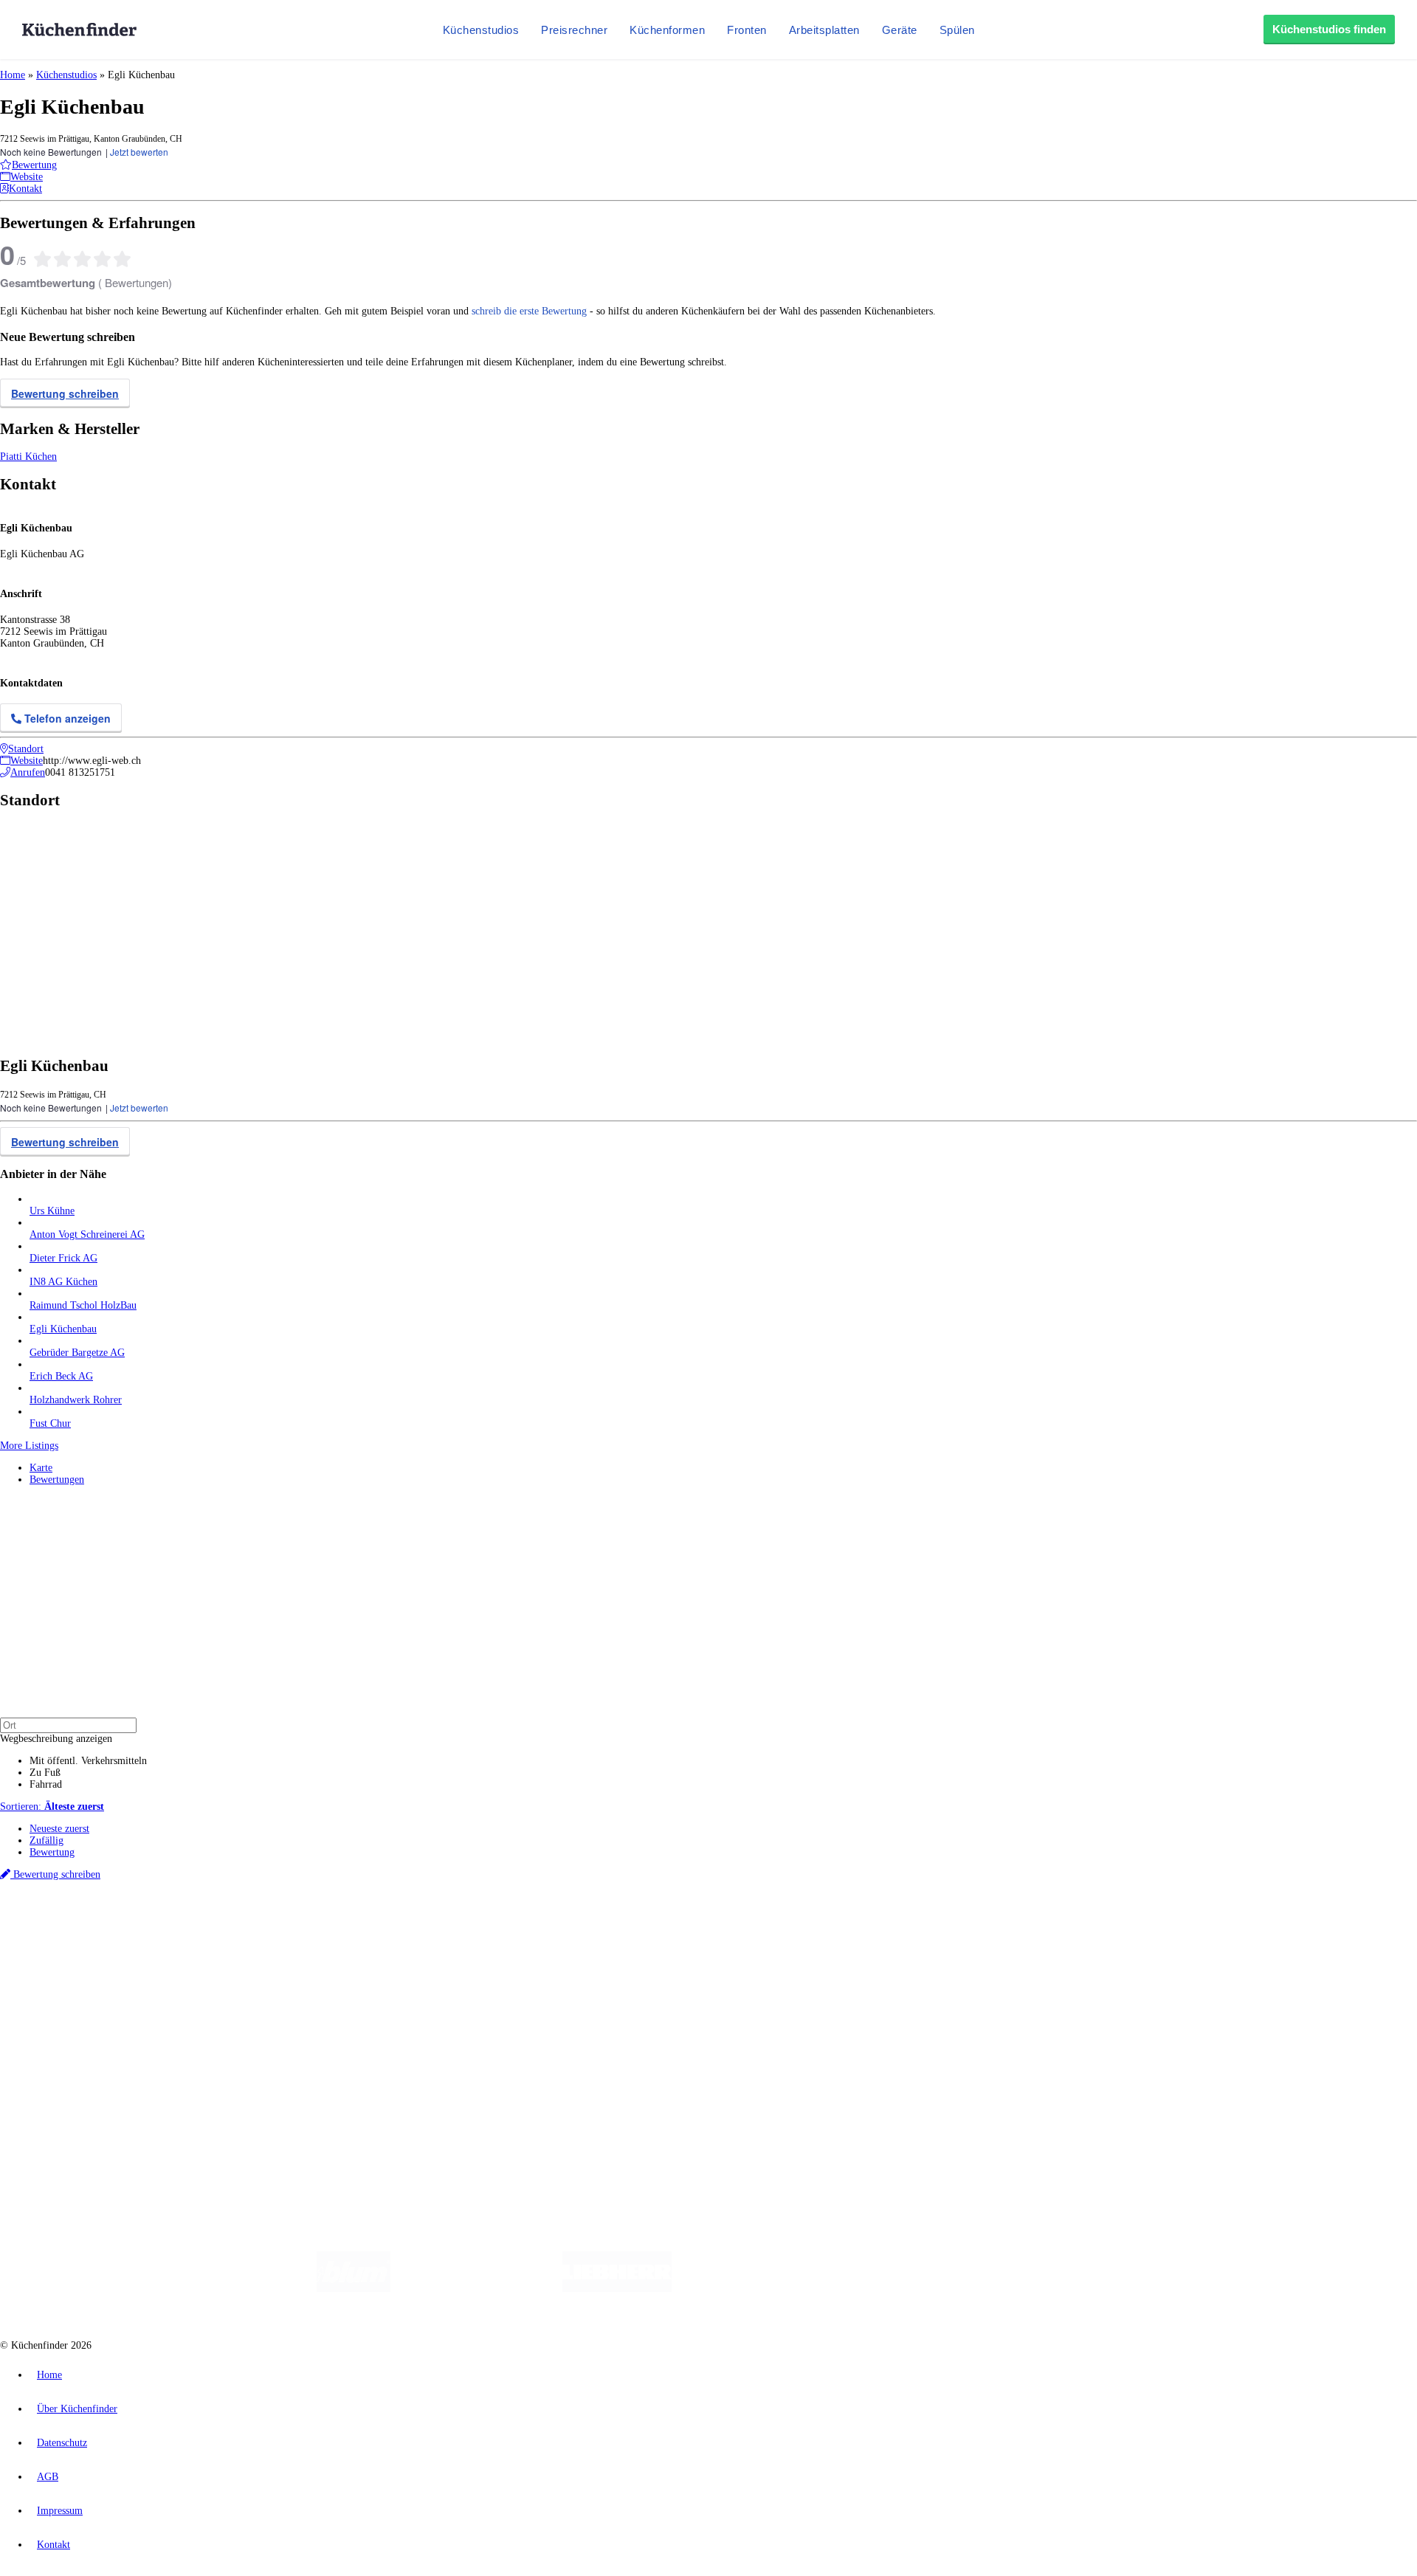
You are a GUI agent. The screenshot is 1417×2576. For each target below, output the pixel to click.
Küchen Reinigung (68, 1976)
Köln (398, 1926)
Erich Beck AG (61, 1376)
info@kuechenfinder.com (267, 2113)
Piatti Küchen (28, 457)
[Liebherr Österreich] (617, 2289)
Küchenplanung (62, 1964)
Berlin (97, 1926)
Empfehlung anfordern (77, 1914)
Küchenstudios (481, 30)
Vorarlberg (206, 1926)
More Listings (29, 1446)
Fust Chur (50, 1423)
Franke (457, 1926)
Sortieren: (52, 1807)
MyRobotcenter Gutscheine (458, 1938)
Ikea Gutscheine (101, 1938)
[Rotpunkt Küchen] (967, 2289)
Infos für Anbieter (67, 2050)
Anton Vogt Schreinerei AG (87, 1234)
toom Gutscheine (314, 1938)
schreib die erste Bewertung (529, 311)
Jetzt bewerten (139, 152)
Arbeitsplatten (824, 30)
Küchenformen (667, 30)
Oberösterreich (255, 1926)
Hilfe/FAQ (52, 2012)
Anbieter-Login (72, 2086)
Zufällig (46, 1840)
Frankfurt (368, 1926)
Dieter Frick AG (63, 1258)
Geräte (900, 30)
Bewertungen (57, 1480)
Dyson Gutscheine (247, 1938)
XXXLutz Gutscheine (172, 1938)
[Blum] (354, 2289)
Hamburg (129, 1926)
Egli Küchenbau (63, 1329)
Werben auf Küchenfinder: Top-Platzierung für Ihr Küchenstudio (165, 2062)
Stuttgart (426, 1926)
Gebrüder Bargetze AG (77, 1353)
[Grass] (476, 2289)
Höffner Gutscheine (545, 1938)
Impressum (60, 2511)
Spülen (957, 30)
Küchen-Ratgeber (66, 1988)
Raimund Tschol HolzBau (83, 1305)
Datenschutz (62, 2443)
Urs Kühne (52, 1211)
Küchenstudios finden (1329, 29)
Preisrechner (574, 30)
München (166, 1926)
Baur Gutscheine (377, 1938)
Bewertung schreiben (65, 393)
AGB (48, 2477)
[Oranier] (762, 2289)
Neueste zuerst (59, 1829)
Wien (294, 1926)
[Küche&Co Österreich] (1076, 2289)
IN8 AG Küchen (63, 1282)
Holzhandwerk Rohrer (76, 1400)
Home (13, 75)
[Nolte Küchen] (882, 2289)
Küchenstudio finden (73, 1902)
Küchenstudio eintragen (79, 2074)
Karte (41, 1468)
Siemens (489, 1926)
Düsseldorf (327, 1926)
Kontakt (54, 2545)
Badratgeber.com (65, 2024)
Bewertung (52, 1852)
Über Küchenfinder (70, 2000)
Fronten (747, 30)
